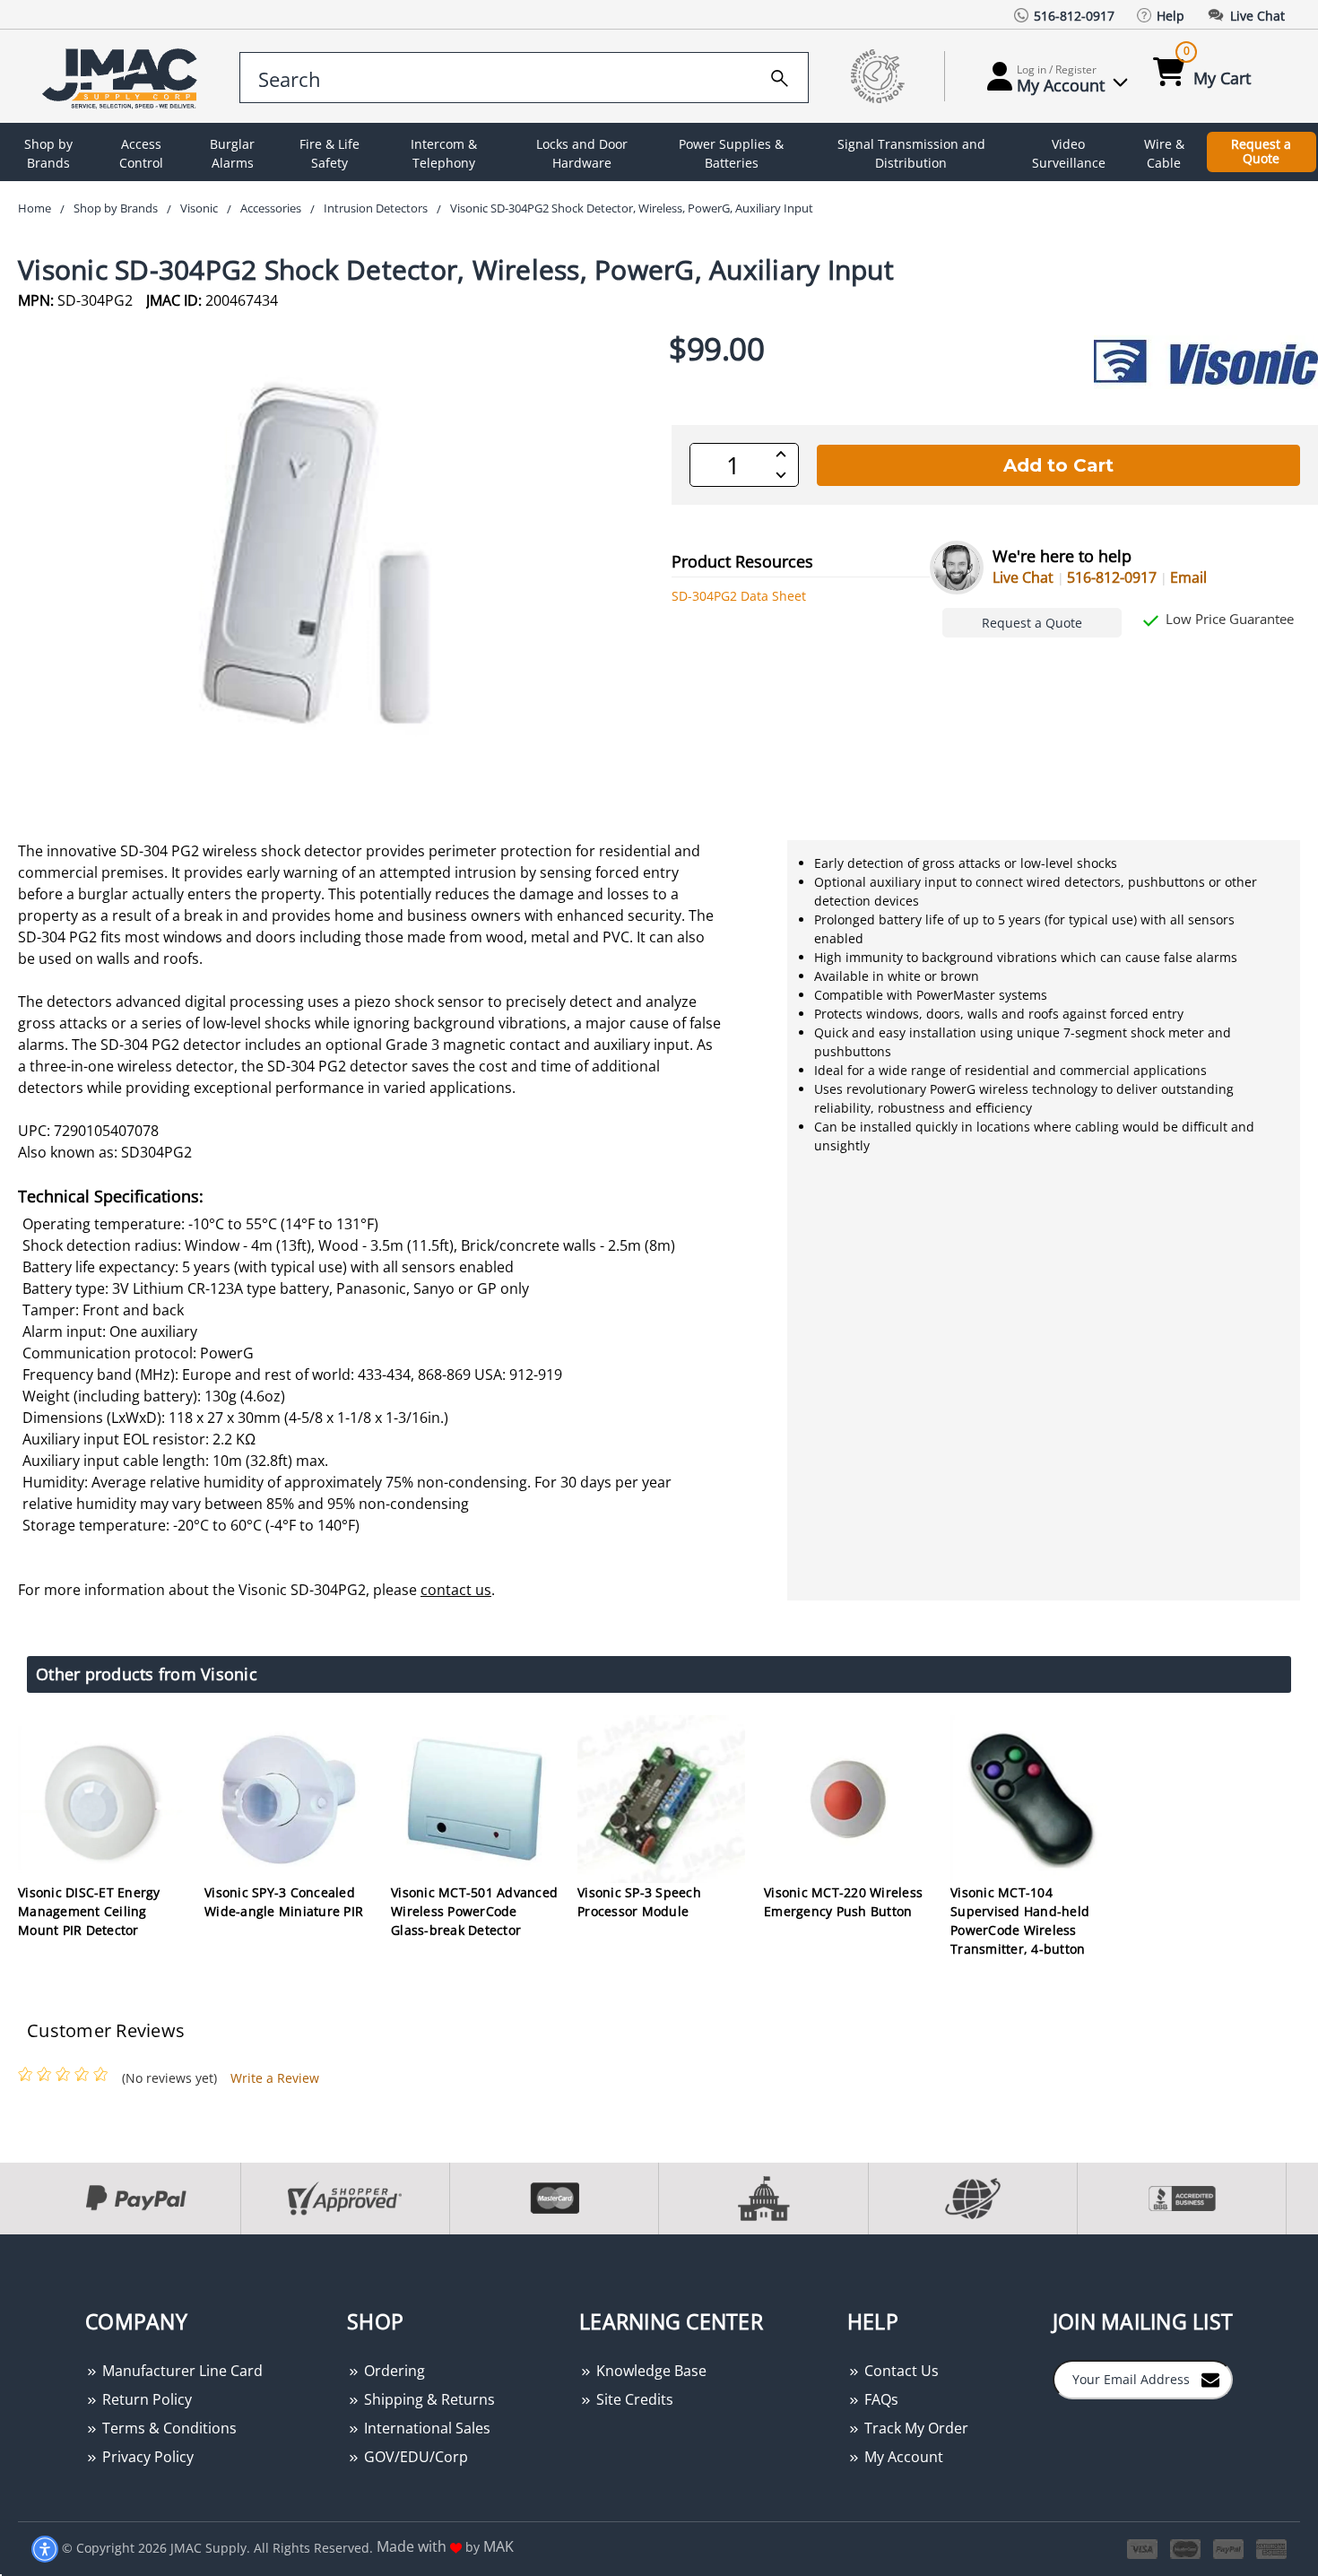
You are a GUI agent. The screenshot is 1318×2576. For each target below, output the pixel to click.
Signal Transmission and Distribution (911, 153)
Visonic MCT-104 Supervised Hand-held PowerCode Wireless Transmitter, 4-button (1020, 1921)
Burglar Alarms (232, 153)
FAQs (880, 2399)
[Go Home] (123, 77)
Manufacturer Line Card (181, 2371)
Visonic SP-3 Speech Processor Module (639, 1902)
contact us (456, 1590)
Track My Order (915, 2428)
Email (1188, 577)
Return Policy (145, 2399)
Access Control (141, 153)
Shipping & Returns (428, 2399)
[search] (780, 75)
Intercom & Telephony (444, 153)
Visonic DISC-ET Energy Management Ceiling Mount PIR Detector (89, 1911)
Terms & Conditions (168, 2428)
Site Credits (633, 2399)
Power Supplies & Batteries (731, 153)
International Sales (425, 2428)
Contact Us (900, 2371)
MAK (499, 2546)
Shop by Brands (48, 153)
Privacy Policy (146, 2457)
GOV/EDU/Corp (414, 2457)
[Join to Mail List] (1210, 2379)
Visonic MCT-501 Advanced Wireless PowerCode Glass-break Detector (474, 1911)
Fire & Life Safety (329, 153)
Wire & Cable (1164, 153)
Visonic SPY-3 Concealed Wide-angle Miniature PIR (284, 1902)
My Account (902, 2457)
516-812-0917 (1112, 577)
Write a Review (275, 2078)
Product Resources (742, 561)
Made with (413, 2546)
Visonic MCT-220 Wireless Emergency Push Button (843, 1902)
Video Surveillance (1069, 153)
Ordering (393, 2371)
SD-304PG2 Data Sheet (739, 596)
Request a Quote (1261, 152)
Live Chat (1023, 577)
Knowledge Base (650, 2371)
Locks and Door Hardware (582, 153)
